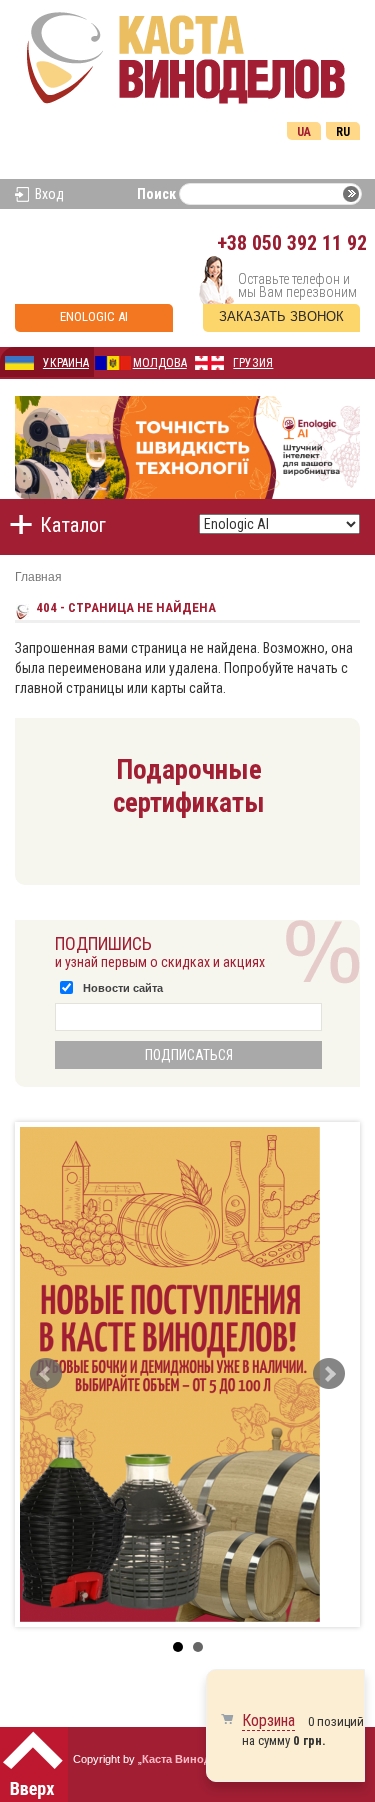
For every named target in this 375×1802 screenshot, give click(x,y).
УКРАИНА (66, 363)
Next (329, 1374)
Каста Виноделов (190, 1759)
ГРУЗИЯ (253, 363)
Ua (304, 132)
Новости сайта (123, 988)
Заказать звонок (281, 316)
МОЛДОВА (160, 363)
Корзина (268, 1720)
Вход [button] (49, 194)
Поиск (156, 194)
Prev (46, 1374)
